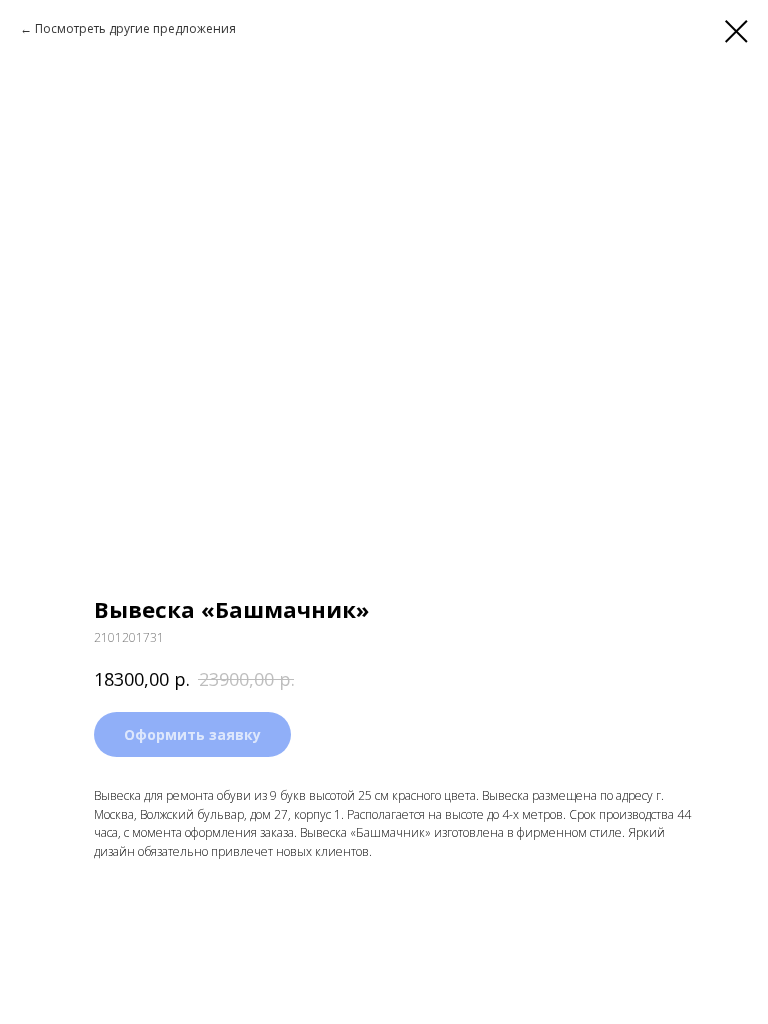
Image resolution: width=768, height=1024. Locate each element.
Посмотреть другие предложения (135, 28)
